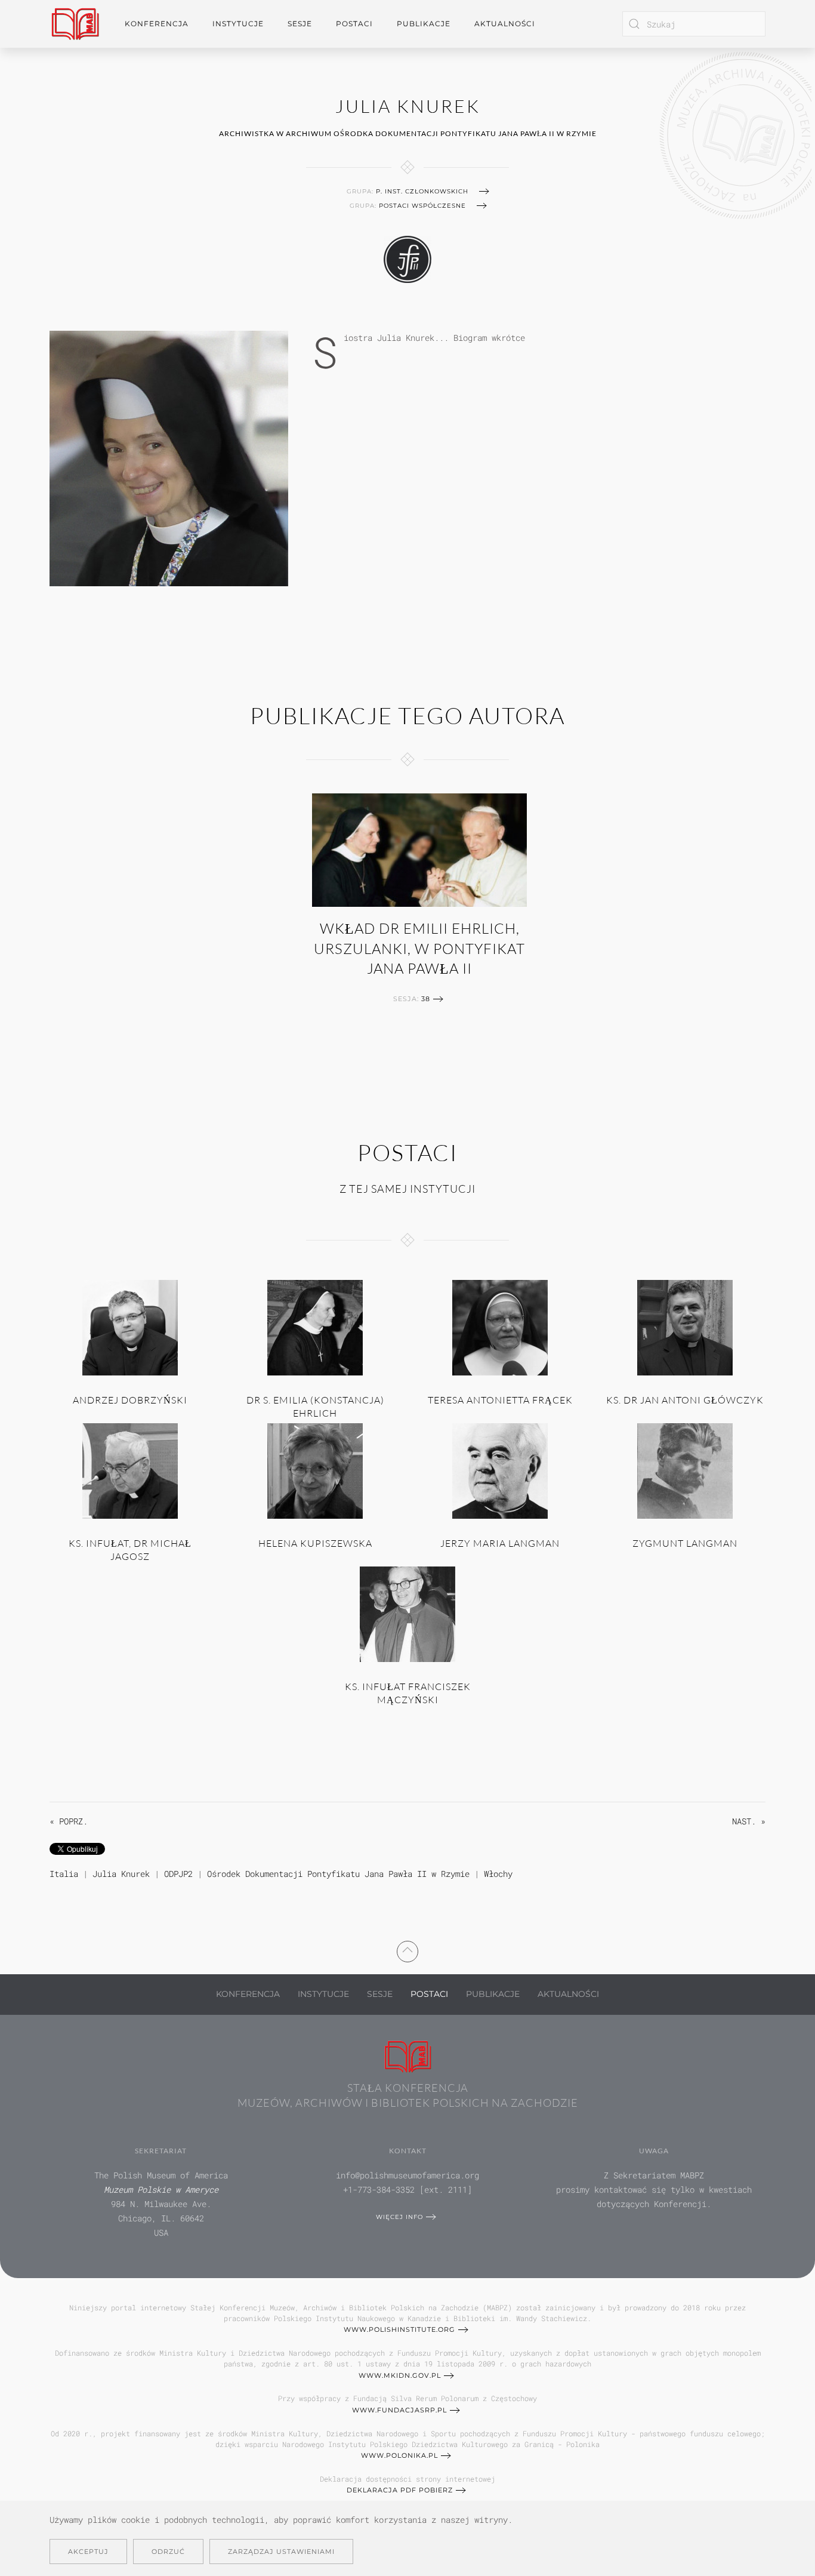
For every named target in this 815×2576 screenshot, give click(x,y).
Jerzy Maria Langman (500, 1543)
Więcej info (399, 2217)
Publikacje (424, 24)
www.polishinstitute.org (399, 2329)
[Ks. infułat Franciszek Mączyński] (407, 1613)
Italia (64, 1874)
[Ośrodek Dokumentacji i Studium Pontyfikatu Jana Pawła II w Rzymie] (407, 258)
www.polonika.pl (399, 2455)
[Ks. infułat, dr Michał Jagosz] (130, 1470)
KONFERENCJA (248, 1994)
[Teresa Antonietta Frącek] (500, 1327)
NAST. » (749, 1821)
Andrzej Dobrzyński (130, 1400)
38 (426, 999)
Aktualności (505, 24)
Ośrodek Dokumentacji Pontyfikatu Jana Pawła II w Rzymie (338, 1874)
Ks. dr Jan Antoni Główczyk (685, 1400)
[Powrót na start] (75, 24)
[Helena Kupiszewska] (315, 1470)
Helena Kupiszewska (315, 1543)
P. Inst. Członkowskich (422, 191)
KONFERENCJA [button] (157, 24)
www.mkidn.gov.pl (400, 2375)
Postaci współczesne (422, 206)
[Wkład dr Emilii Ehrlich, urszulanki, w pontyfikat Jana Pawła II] (419, 850)
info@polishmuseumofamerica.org (407, 2175)
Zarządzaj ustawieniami (281, 2552)
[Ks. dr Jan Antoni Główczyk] (685, 1327)
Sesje (380, 1994)
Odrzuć (168, 2552)
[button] (407, 1950)
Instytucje (323, 1994)
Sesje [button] (300, 24)
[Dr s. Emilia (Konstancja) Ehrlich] (315, 1327)
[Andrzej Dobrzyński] (130, 1327)
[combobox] (694, 24)
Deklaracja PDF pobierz (400, 2490)
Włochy (498, 1874)
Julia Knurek (121, 1874)
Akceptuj (88, 2552)
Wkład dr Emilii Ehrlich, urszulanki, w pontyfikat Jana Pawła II (419, 948)
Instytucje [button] (238, 24)
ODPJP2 (178, 1874)
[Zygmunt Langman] (685, 1470)
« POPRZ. (69, 1821)
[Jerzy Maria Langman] (500, 1470)
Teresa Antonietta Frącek (500, 1400)
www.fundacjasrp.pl (399, 2410)
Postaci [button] (354, 24)
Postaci (429, 1994)
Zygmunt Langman (685, 1543)
